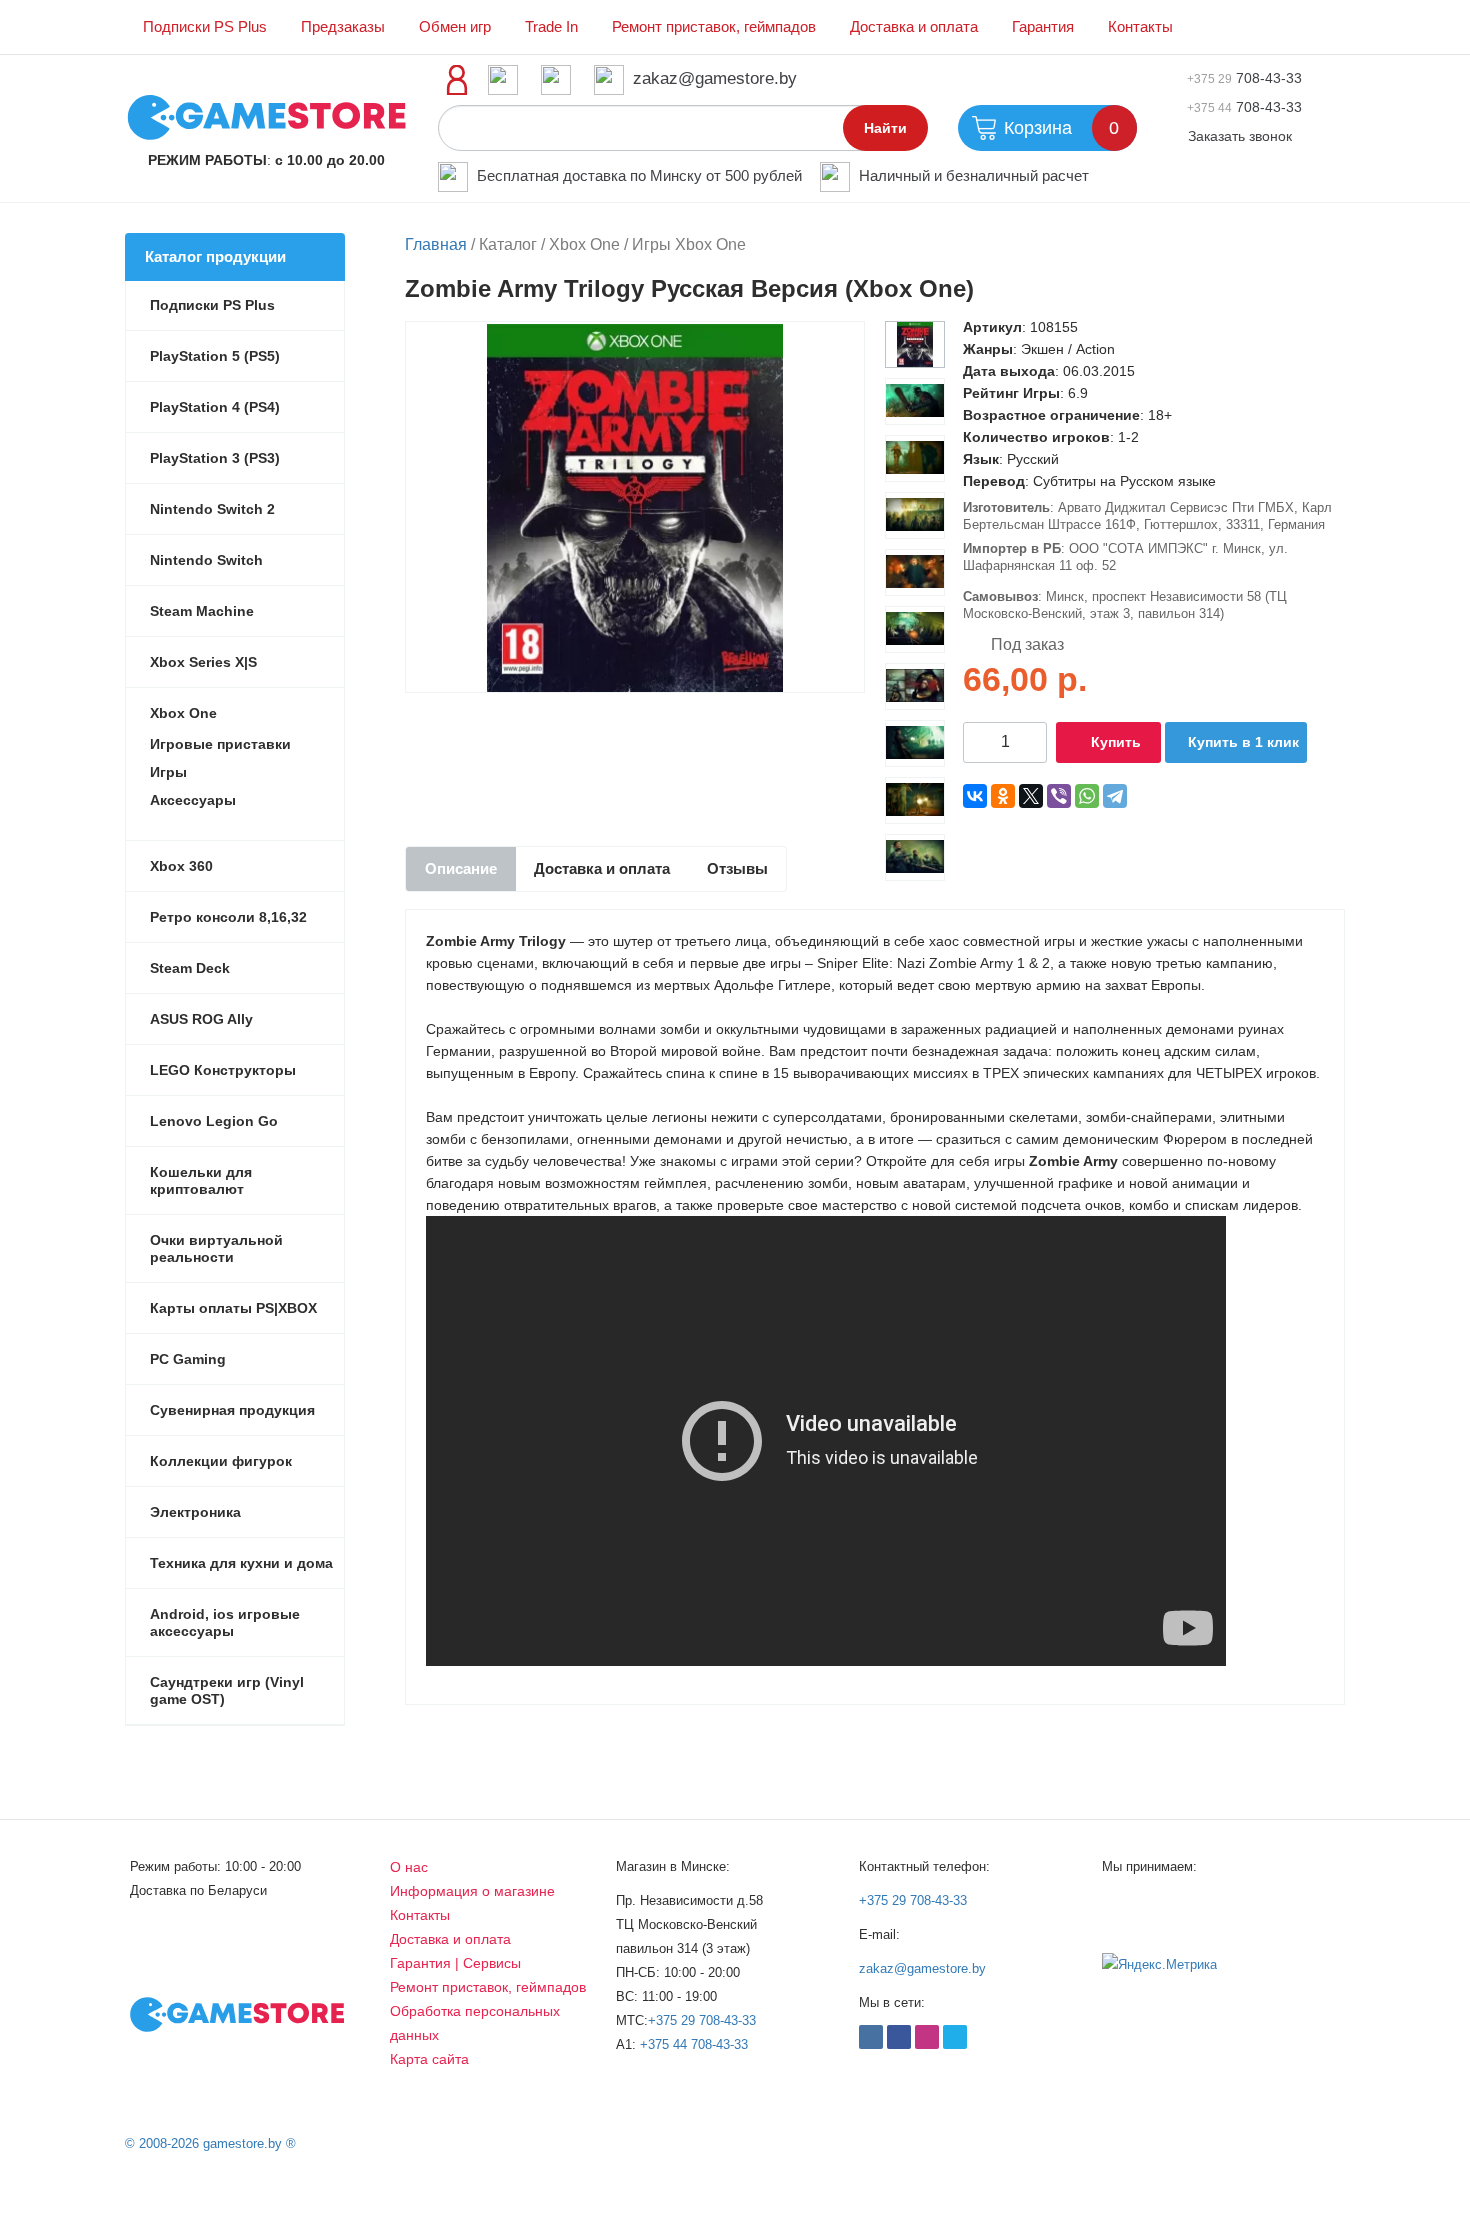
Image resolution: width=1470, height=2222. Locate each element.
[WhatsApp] (1087, 796)
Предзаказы (343, 27)
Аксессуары (193, 800)
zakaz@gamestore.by (715, 78)
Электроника (195, 1512)
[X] (1031, 796)
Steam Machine (202, 611)
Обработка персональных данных (475, 2023)
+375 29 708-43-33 (702, 2020)
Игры (168, 772)
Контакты (1140, 27)
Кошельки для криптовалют (201, 1180)
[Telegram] (1115, 796)
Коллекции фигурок (221, 1461)
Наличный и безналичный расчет (974, 175)
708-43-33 (1244, 78)
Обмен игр (455, 27)
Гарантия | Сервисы (455, 1963)
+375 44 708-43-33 (694, 2044)
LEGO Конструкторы (223, 1070)
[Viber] (1059, 796)
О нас (409, 1867)
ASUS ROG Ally (201, 1019)
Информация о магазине (472, 1891)
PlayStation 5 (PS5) (215, 356)
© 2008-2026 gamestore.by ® (210, 2143)
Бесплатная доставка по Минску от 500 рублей (639, 175)
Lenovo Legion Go (214, 1121)
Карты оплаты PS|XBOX (233, 1308)
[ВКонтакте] (975, 796)
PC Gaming (188, 1359)
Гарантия (1043, 27)
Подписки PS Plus (205, 27)
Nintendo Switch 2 (212, 509)
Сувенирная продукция (232, 1410)
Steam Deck (190, 968)
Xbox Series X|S (203, 662)
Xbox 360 (181, 866)
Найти (885, 128)
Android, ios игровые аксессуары (225, 1622)
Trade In (551, 27)
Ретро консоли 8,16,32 (228, 917)
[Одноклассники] (1003, 796)
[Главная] (266, 116)
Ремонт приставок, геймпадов (714, 27)
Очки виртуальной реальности (216, 1248)
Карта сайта (429, 2059)
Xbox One (183, 713)
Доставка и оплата (914, 27)
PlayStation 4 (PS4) (215, 407)
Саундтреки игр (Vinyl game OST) (227, 1690)
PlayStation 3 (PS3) (215, 458)
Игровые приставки (220, 744)
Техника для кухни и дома (241, 1563)
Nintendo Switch (206, 560)
